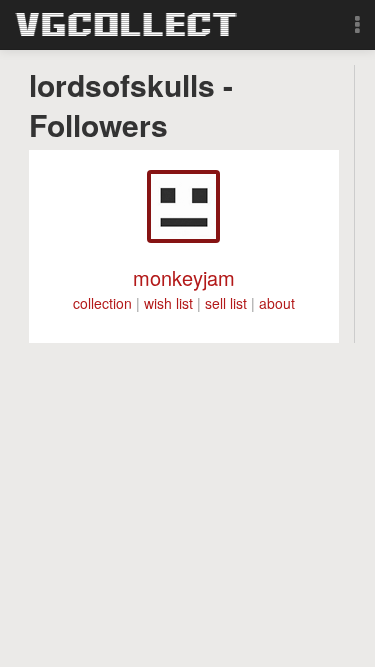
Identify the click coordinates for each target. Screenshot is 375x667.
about (277, 303)
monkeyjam (184, 277)
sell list (226, 303)
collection (102, 303)
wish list (168, 303)
